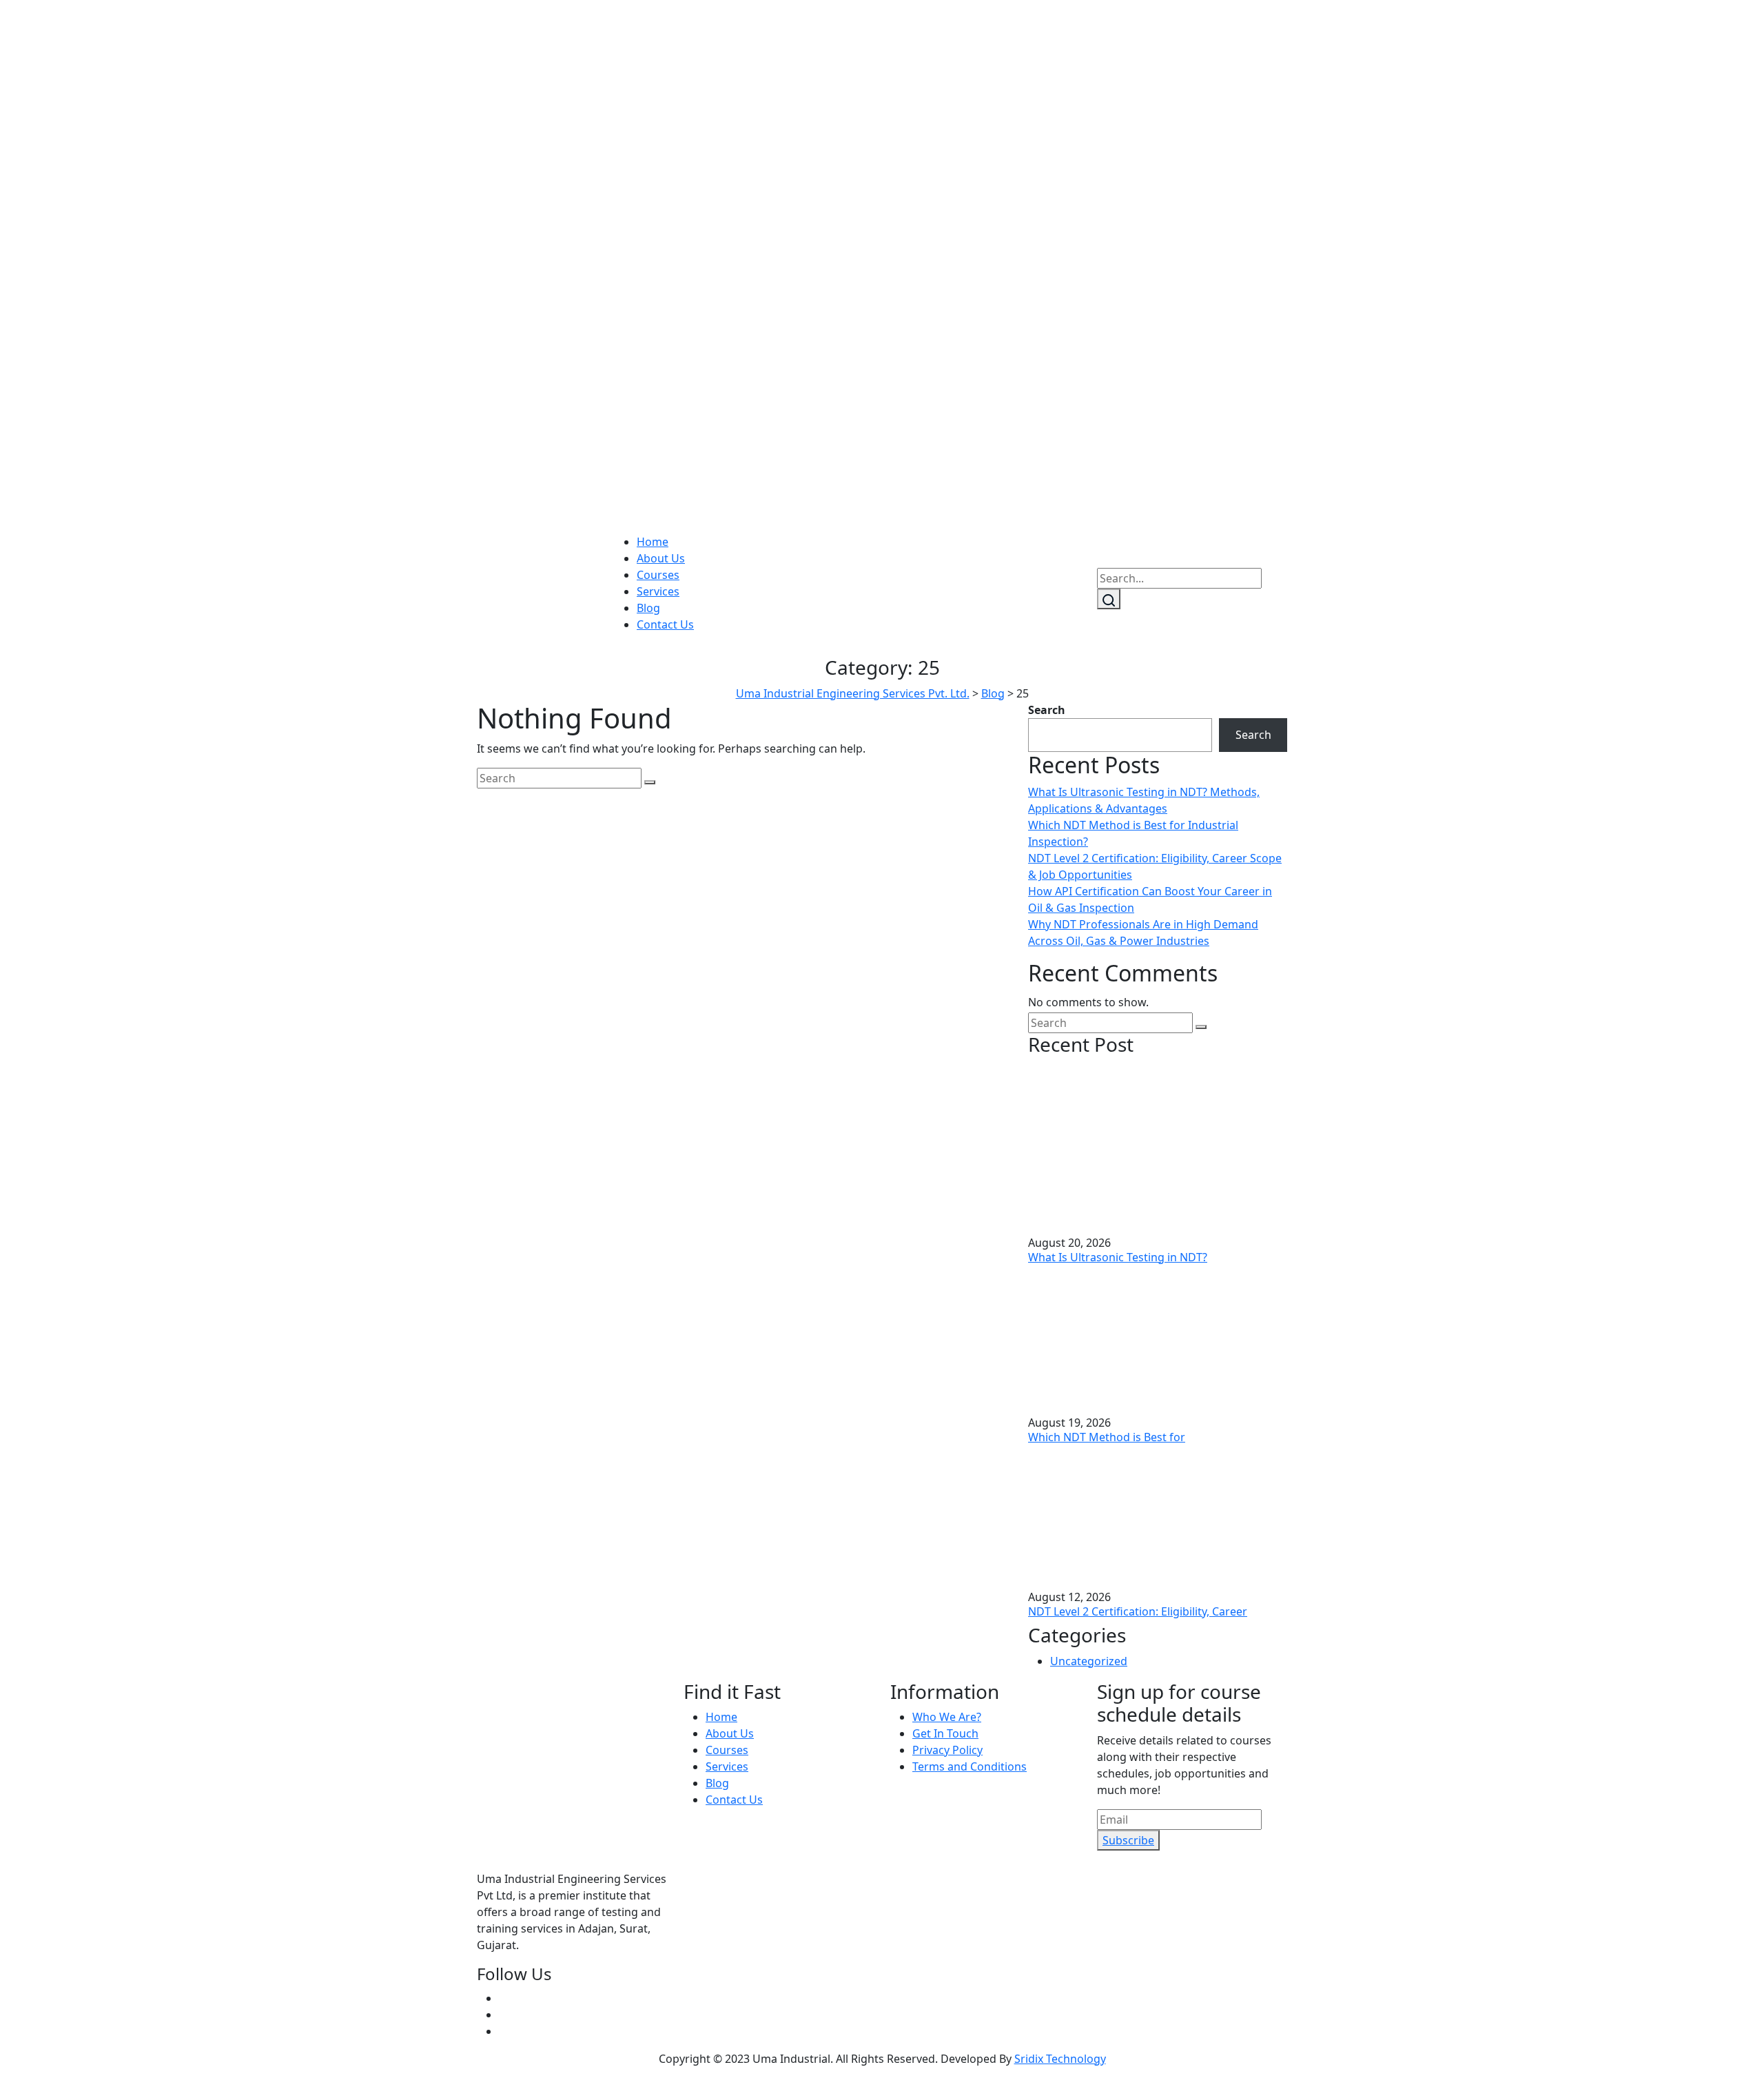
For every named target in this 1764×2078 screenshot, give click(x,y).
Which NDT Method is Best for (1107, 1437)
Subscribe (1128, 1840)
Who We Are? (947, 1717)
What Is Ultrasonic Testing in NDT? (1118, 1257)
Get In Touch (945, 1733)
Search (1047, 710)
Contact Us (665, 624)
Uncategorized (1089, 1661)
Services (658, 591)
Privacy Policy (947, 1750)
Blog (648, 608)
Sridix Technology (1060, 2059)
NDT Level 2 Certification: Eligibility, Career (1138, 1611)
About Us (661, 558)
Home (653, 542)
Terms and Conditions (970, 1766)
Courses (658, 575)
